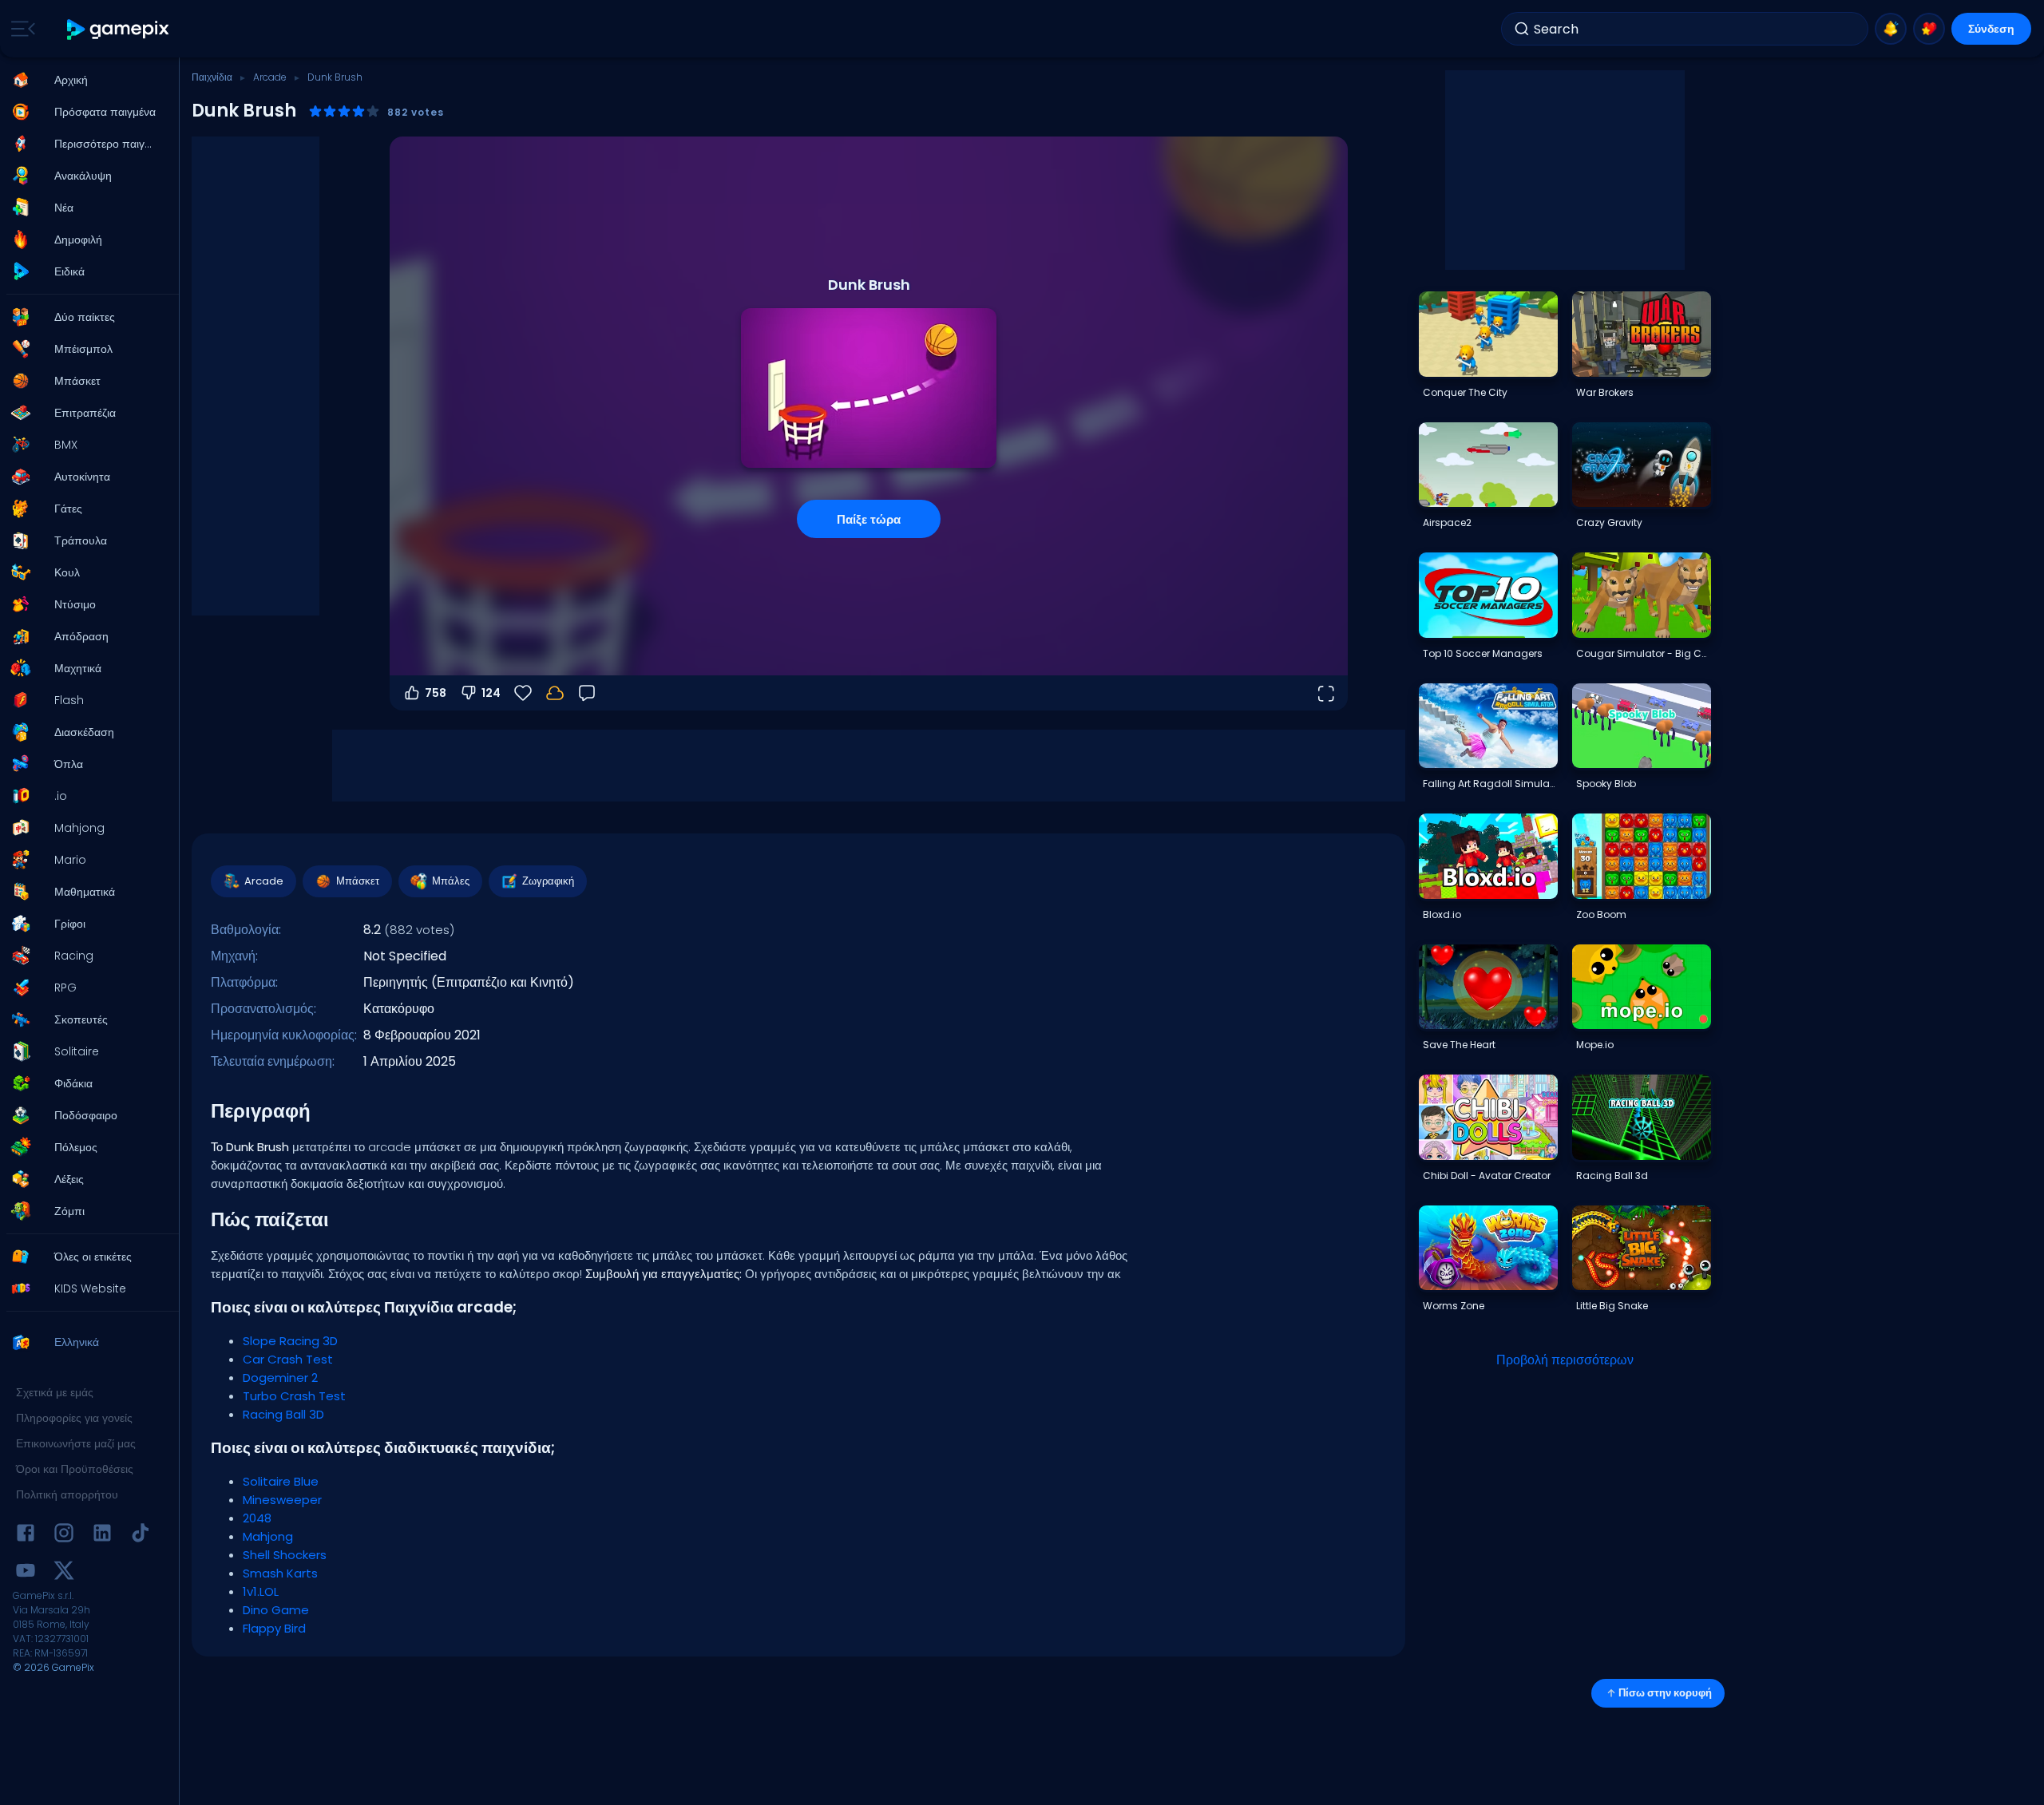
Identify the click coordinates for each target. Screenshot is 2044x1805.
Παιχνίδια (212, 77)
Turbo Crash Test (294, 1396)
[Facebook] (26, 1536)
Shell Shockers (285, 1555)
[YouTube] (26, 1573)
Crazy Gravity (1609, 522)
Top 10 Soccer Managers (1483, 653)
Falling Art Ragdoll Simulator (1490, 784)
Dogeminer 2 (280, 1377)
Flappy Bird (274, 1628)
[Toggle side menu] (20, 29)
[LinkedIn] (102, 1536)
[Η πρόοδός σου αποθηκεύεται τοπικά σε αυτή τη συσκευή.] (555, 693)
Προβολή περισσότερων (1565, 1360)
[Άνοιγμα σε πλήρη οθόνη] (1325, 693)
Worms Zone (1454, 1306)
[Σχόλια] (587, 693)
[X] (64, 1573)
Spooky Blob (1606, 784)
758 (436, 693)
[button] (85, 80)
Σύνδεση (1991, 29)
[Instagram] (64, 1536)
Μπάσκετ (358, 881)
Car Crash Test (288, 1359)
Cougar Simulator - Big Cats (1643, 653)
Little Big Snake (1612, 1306)
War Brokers (1605, 392)
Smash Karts (280, 1573)
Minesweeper (282, 1500)
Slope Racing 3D (290, 1341)
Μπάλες (451, 881)
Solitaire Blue (281, 1481)
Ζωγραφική (548, 881)
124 (491, 693)
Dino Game (276, 1610)
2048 (257, 1518)
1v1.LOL (261, 1591)
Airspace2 (1447, 522)
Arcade (270, 77)
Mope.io (1595, 1045)
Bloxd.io (1442, 914)
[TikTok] (141, 1536)
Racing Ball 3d (1612, 1176)
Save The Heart (1459, 1045)
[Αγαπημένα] (1929, 29)
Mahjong (268, 1536)
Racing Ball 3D (283, 1414)
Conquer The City (1465, 392)
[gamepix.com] (119, 29)
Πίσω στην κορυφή (1665, 1693)
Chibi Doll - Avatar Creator (1487, 1176)
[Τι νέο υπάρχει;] (1891, 29)
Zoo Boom (1601, 914)
